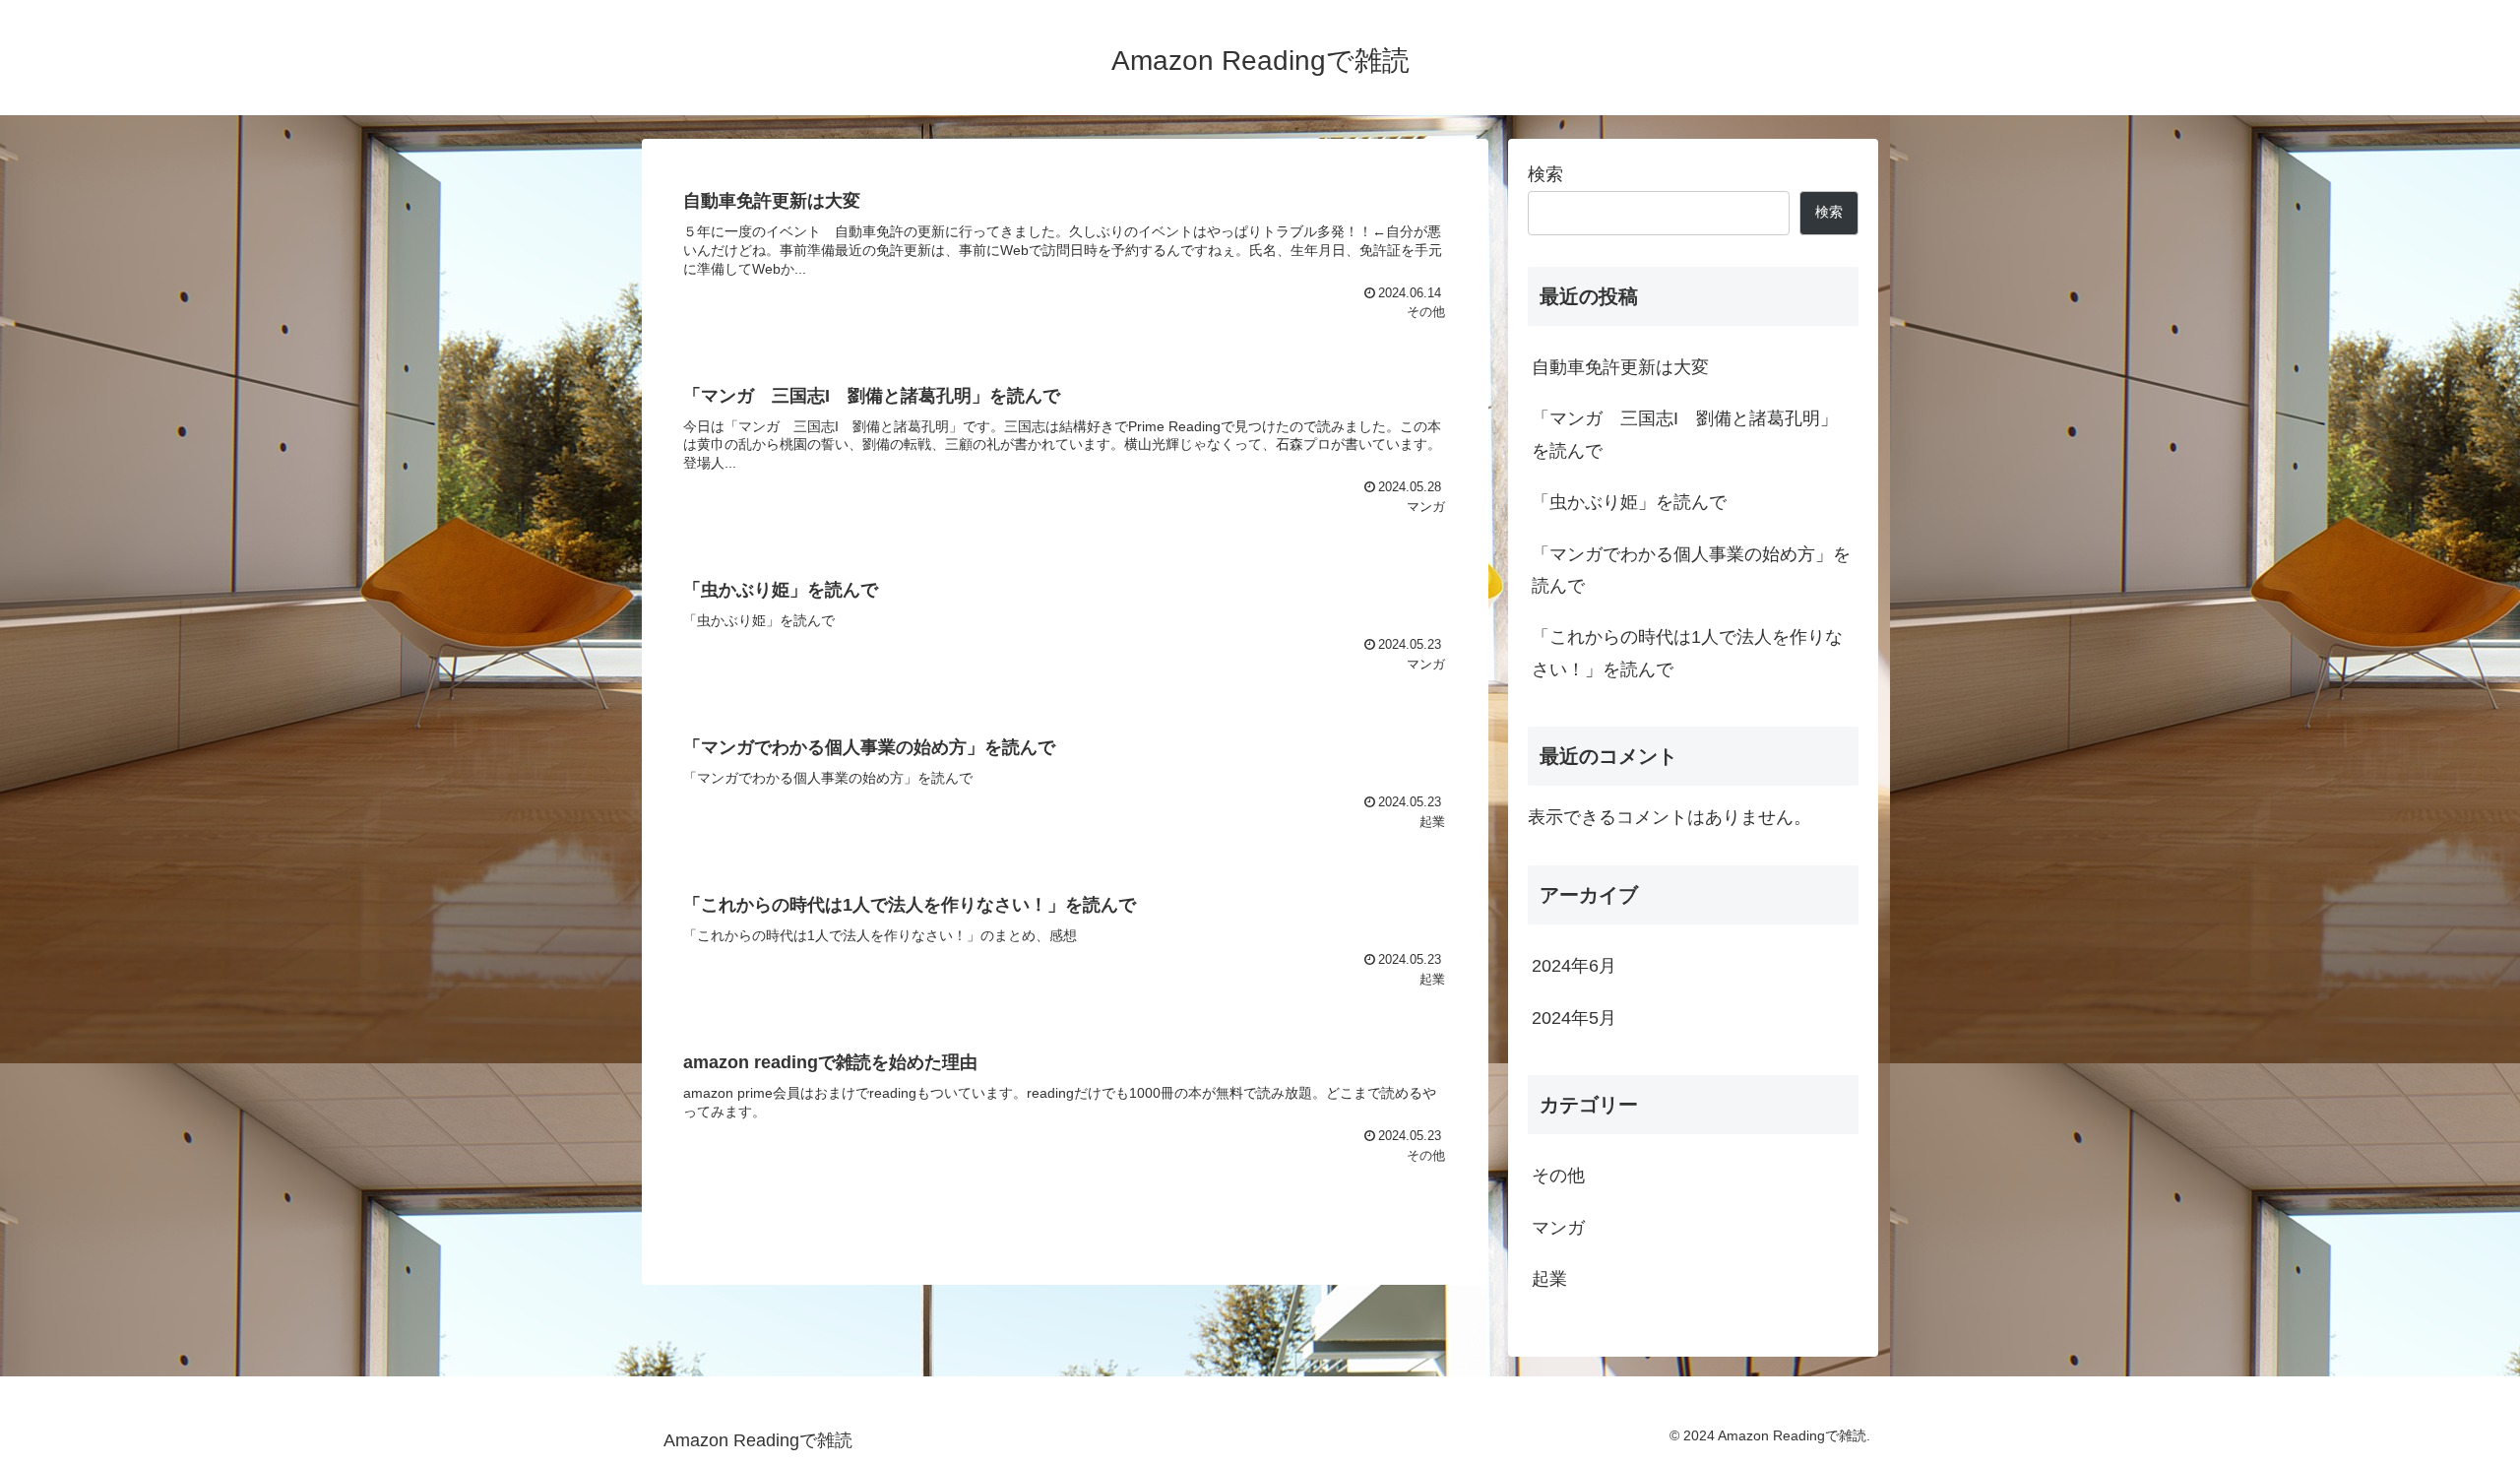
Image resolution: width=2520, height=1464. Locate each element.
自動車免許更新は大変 (1620, 367)
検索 (1545, 174)
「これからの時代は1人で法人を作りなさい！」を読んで (1687, 653)
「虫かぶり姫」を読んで (1629, 502)
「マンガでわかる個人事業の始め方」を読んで (1691, 570)
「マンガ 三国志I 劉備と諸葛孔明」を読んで (1685, 434)
